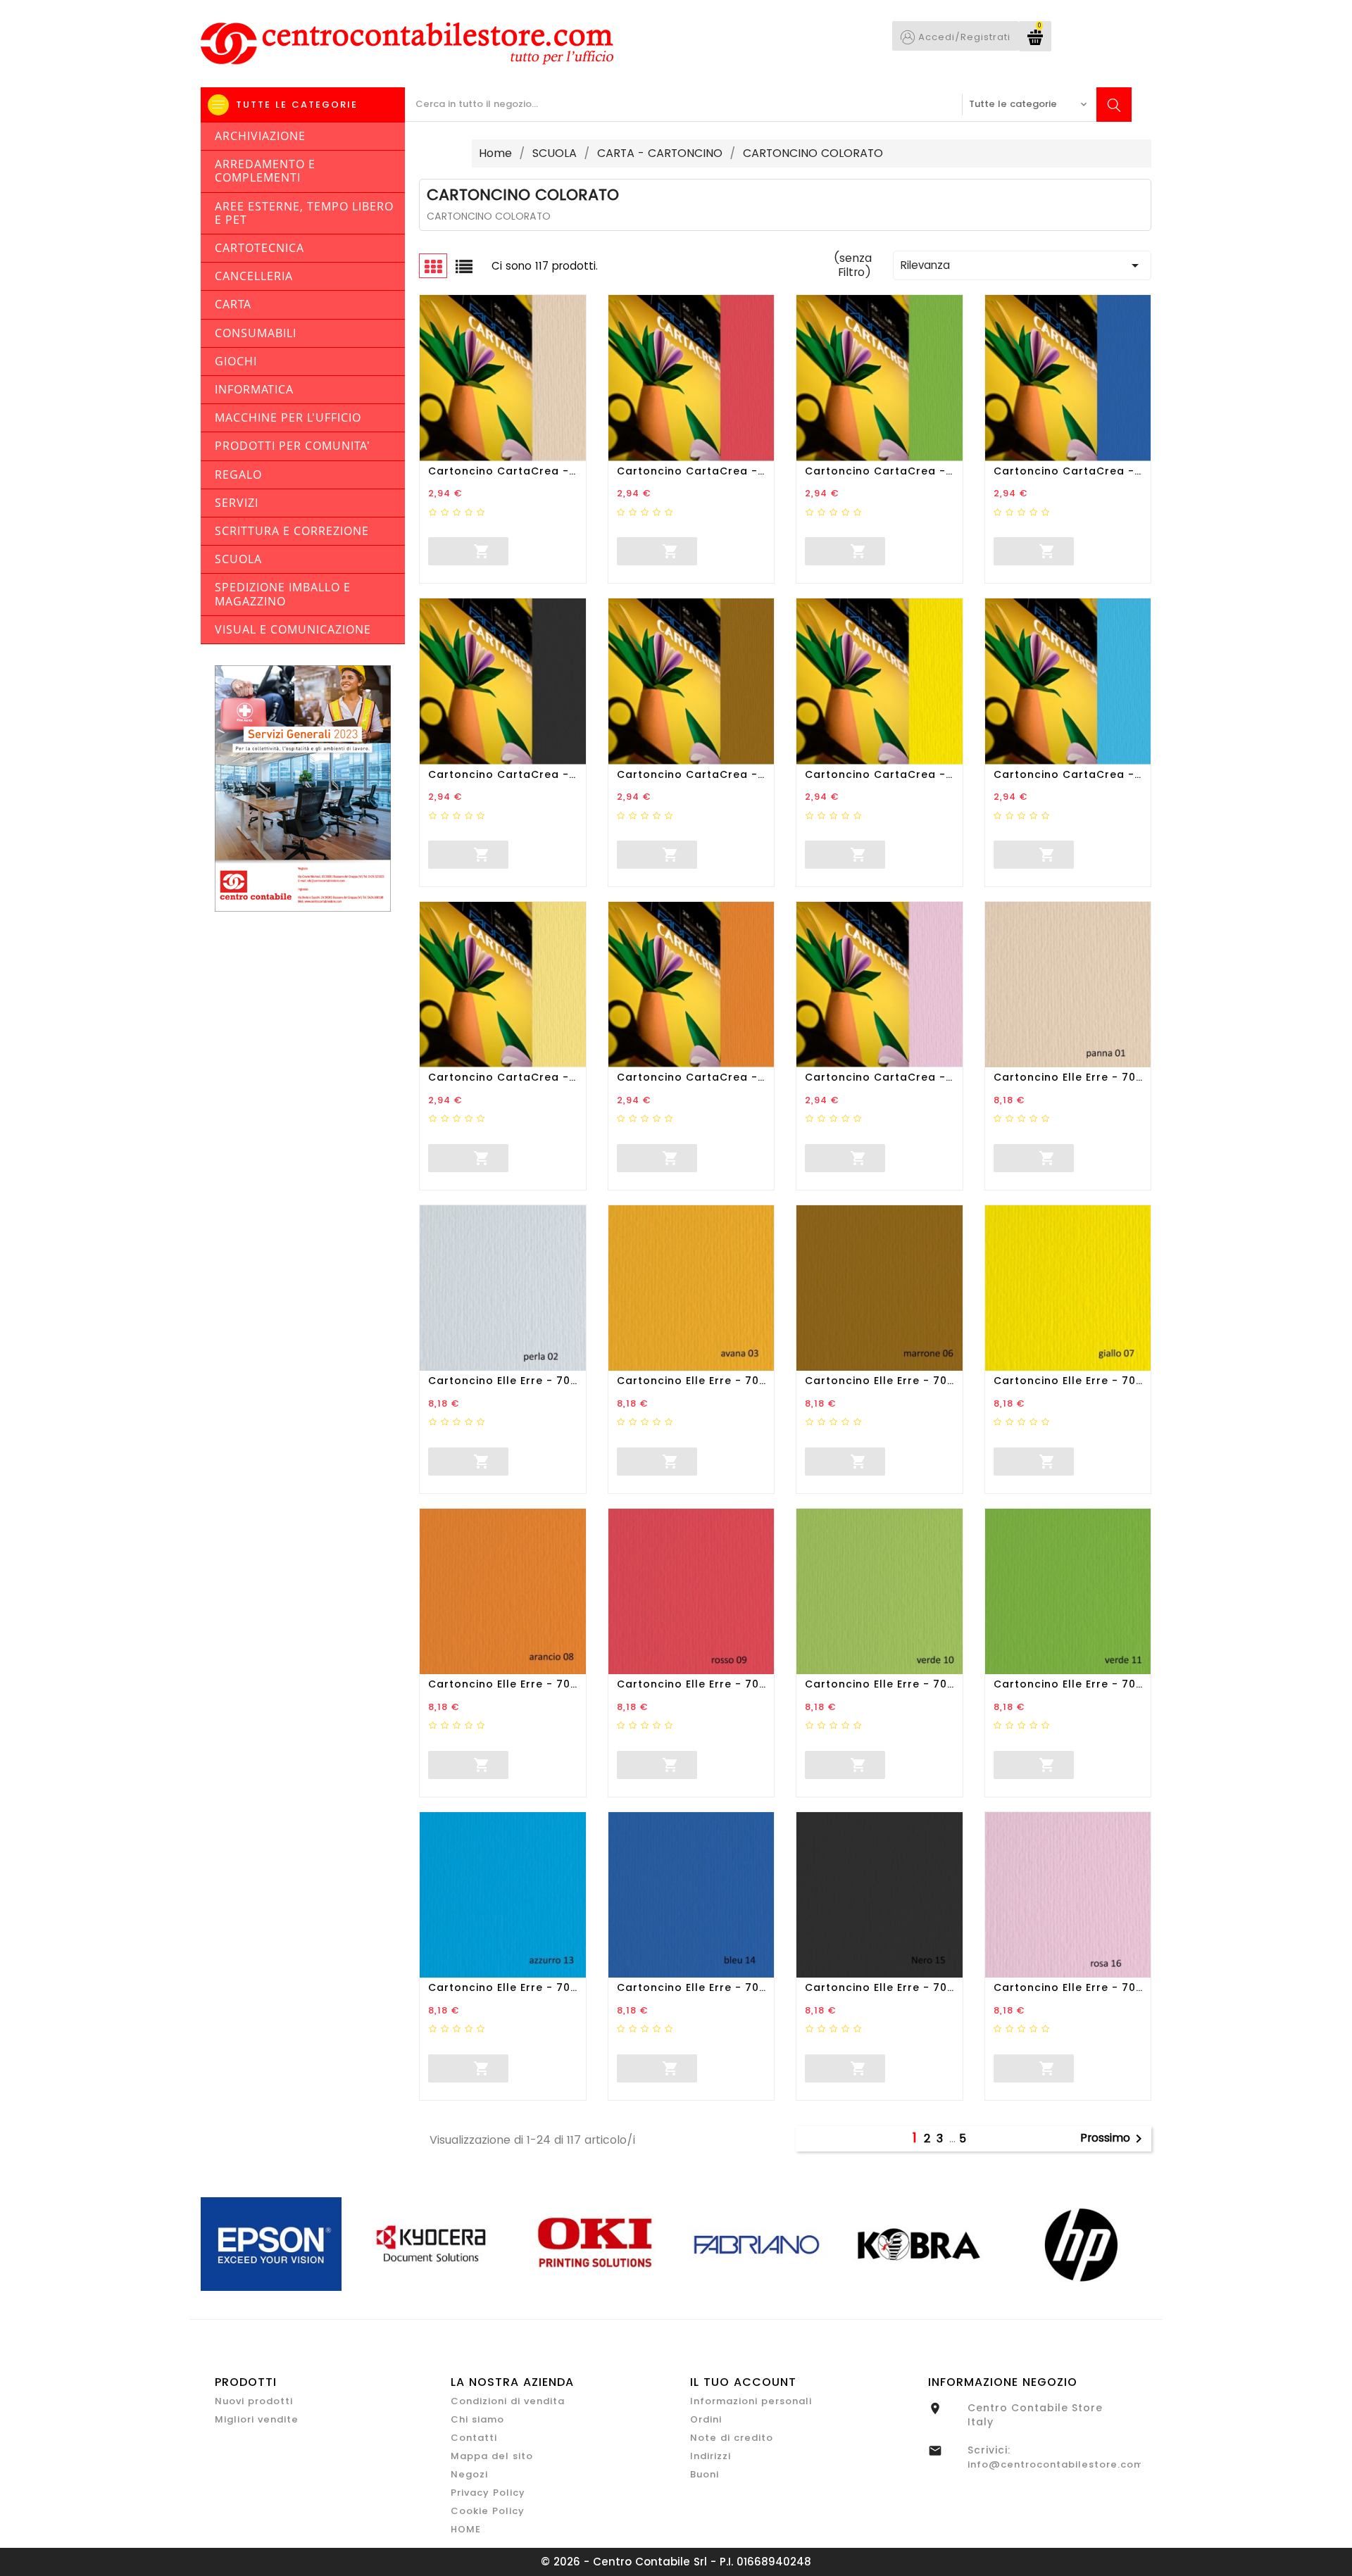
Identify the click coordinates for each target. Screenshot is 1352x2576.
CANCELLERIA (254, 276)
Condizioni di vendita (508, 2401)
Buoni (705, 2474)
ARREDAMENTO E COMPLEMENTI (265, 171)
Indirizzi (711, 2456)
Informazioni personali (751, 2401)
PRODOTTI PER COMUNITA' (293, 446)
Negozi (469, 2474)
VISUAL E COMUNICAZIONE (293, 629)
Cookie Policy (488, 2511)
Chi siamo (477, 2419)
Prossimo (1114, 2139)
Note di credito (732, 2438)
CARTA (233, 304)
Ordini (706, 2419)
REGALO (238, 475)
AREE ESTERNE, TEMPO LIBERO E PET (304, 213)
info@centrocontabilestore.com (1056, 2464)
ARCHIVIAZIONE (260, 136)
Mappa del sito (492, 2456)
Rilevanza (1022, 265)
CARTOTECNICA (259, 248)
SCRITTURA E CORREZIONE (292, 531)
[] (429, 549)
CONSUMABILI (256, 333)
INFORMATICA (254, 389)
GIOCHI (236, 361)
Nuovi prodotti (254, 2401)
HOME (466, 2529)
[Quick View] (558, 551)
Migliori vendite (257, 2419)
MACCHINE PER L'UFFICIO (288, 417)
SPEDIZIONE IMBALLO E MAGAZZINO (283, 594)
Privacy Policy (488, 2493)
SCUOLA (238, 559)
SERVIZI (237, 503)
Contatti (474, 2438)
